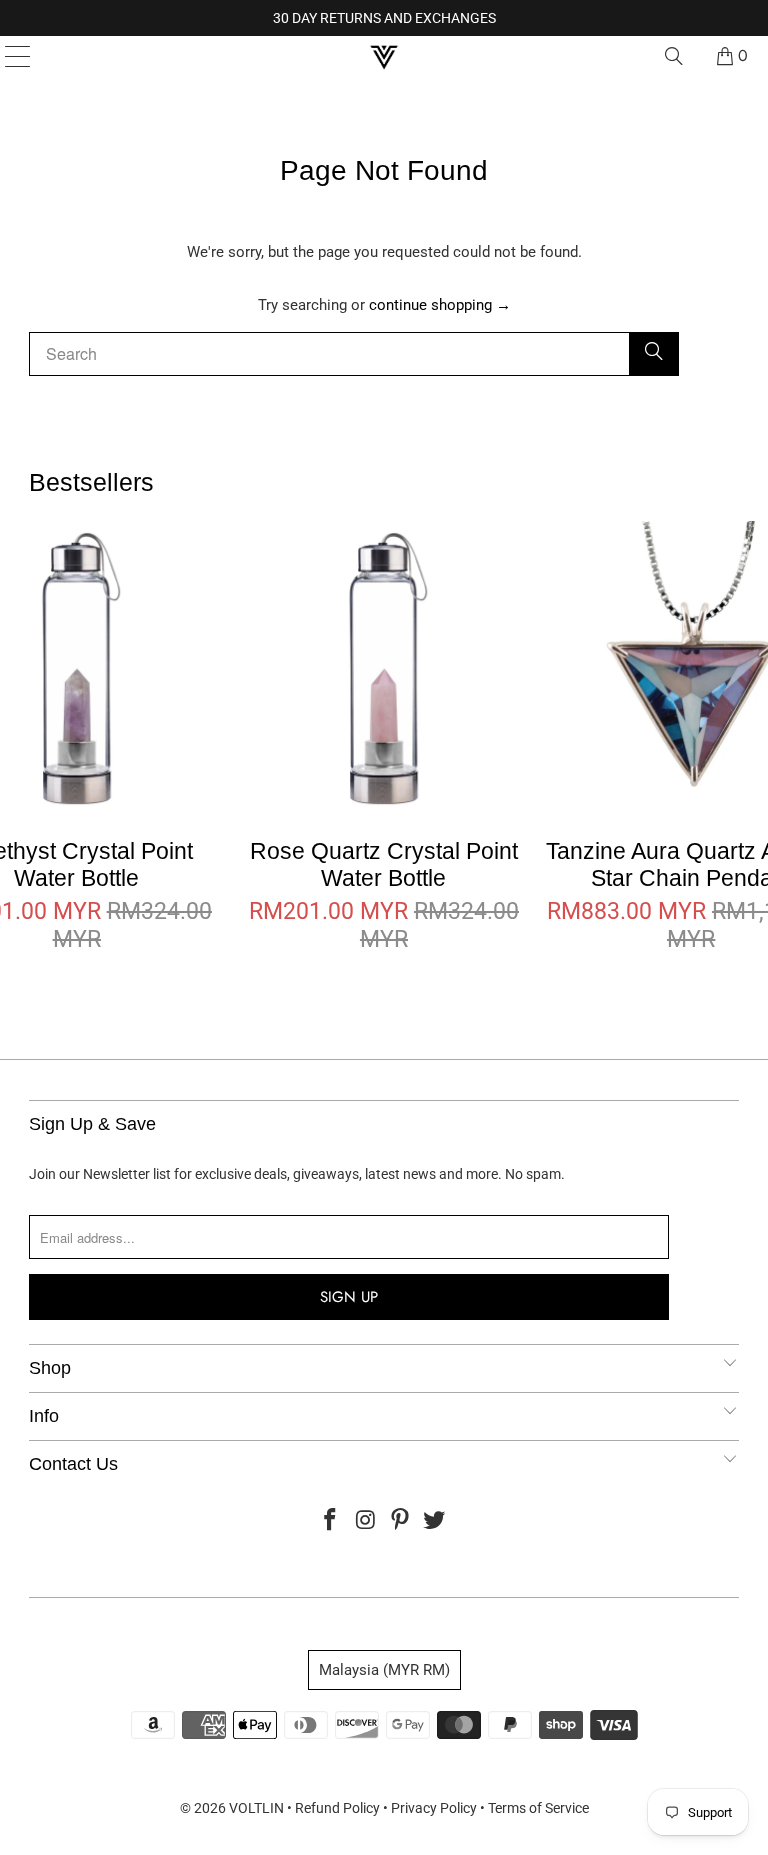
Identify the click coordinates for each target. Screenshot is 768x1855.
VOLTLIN (256, 1808)
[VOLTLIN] (384, 56)
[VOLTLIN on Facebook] (331, 1521)
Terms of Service (538, 1808)
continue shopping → (440, 305)
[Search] (674, 56)
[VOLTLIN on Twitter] (435, 1521)
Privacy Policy (434, 1808)
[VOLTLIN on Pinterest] (401, 1521)
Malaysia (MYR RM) (384, 1670)
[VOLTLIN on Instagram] (366, 1521)
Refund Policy (337, 1808)
